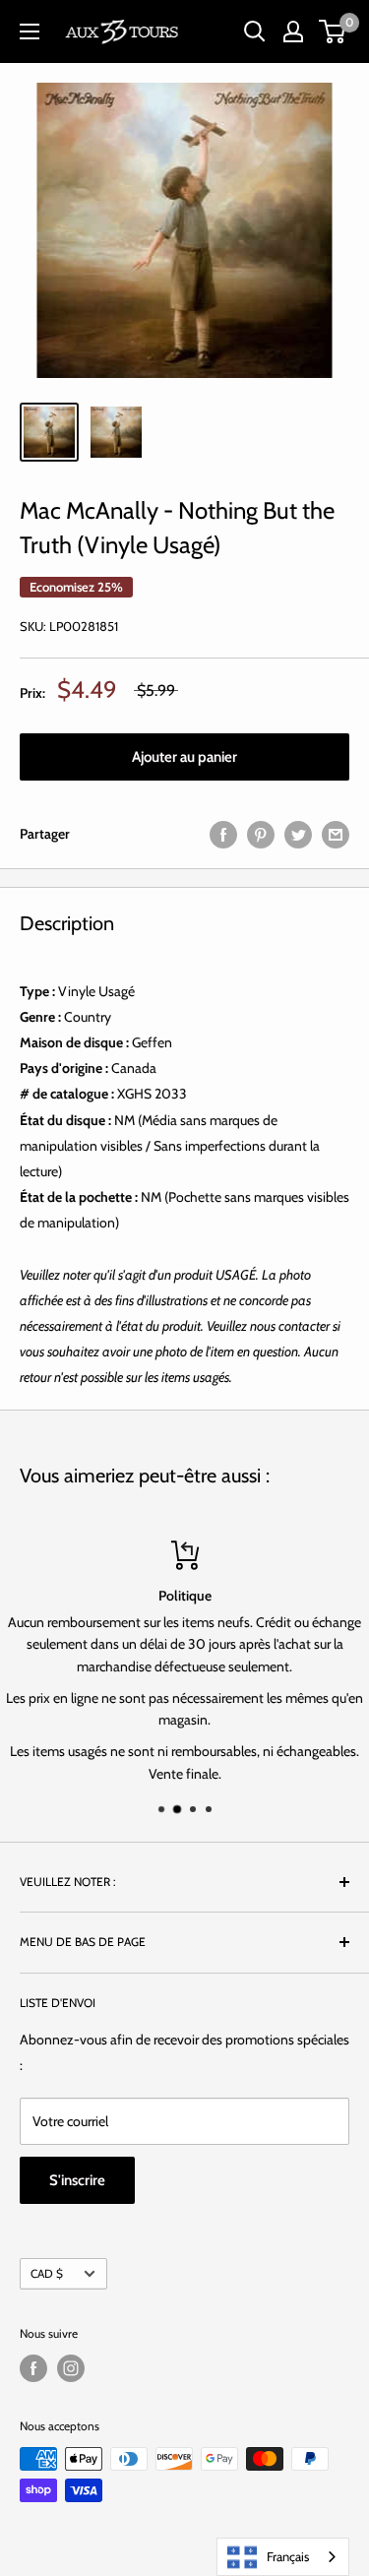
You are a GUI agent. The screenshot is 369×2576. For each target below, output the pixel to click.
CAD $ (47, 2274)
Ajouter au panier (184, 757)
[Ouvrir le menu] (30, 31)
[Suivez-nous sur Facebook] (33, 2368)
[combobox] (283, 2557)
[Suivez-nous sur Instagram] (71, 2368)
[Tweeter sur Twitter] (298, 834)
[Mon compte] (293, 31)
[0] (333, 31)
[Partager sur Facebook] (223, 834)
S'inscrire (77, 2180)
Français (288, 2556)
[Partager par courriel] (336, 834)
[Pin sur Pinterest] (261, 834)
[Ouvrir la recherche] (255, 31)
